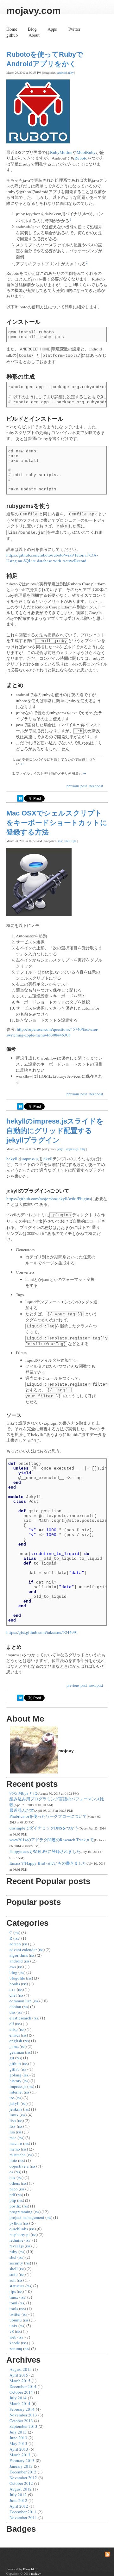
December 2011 (23, 2512)
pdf (12, 2195)
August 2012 (21, 2489)
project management (27, 2217)
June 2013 (18, 2438)
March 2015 (20, 2381)
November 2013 (23, 2415)
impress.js (72, 1149)
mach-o (16, 2143)
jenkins (16, 2109)
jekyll (61, 1149)
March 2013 (20, 2455)
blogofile (17, 1978)
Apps (52, 29)
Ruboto (81, 158)
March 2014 (20, 2403)
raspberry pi (20, 2234)
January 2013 (21, 2466)
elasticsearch (20, 2018)
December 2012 (23, 2472)
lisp (13, 2120)
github (12, 35)
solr (13, 2280)
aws (13, 1967)
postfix (15, 2206)
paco (14, 2189)
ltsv (13, 2126)
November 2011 (23, 2517)
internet (16, 2092)
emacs (15, 2035)
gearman (17, 2052)
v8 (12, 2331)
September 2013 (23, 2426)
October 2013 (21, 2421)
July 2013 (18, 2432)
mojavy (36, 2573)
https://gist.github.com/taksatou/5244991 (42, 1632)
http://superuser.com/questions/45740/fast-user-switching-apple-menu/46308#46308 (52, 1032)
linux (14, 2115)
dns (13, 2012)
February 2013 (22, 2460)
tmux (14, 2297)
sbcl (13, 2257)
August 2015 (21, 2369)
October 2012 (21, 2483)
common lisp (21, 2001)
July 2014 (18, 2398)
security (16, 2263)
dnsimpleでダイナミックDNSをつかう (44, 1828)
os (11, 2172)
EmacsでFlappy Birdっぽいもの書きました (48, 1863)
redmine (16, 2240)
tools (14, 2308)
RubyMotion (61, 152)
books (15, 1984)
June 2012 (18, 2500)
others (15, 2183)
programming (21, 2212)
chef (13, 1995)
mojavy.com (34, 11)
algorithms (19, 1955)
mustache (18, 2155)
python (16, 2223)
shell (67, 841)
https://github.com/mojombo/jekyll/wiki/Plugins (49, 1199)
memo (15, 2149)
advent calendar (23, 1949)
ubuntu (16, 2320)
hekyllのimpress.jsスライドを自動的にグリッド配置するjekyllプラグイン (55, 1131)
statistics (17, 2286)
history (16, 2081)
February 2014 (22, 2409)
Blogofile (29, 2569)
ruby (71, 73)
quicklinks (19, 2229)
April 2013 (19, 2449)
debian (15, 2006)
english (16, 2041)
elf (12, 2024)
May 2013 (18, 2443)
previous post (77, 786)
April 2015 (19, 2375)
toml (13, 2303)
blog (13, 1972)
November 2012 (23, 2478)
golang (16, 2075)
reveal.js (17, 2246)
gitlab (15, 2069)
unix (13, 2326)
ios (12, 2098)
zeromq (16, 2348)
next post (96, 786)
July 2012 (18, 2495)
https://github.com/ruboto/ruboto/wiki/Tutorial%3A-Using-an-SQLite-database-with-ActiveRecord (52, 558)
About (34, 35)
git (12, 2058)
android (62, 73)
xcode (15, 2343)
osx (13, 2177)
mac (60, 841)
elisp (14, 2029)
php (13, 2200)
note (13, 2160)
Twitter (74, 29)
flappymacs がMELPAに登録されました (45, 1851)
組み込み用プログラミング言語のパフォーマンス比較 (57, 1802)
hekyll (12, 1159)
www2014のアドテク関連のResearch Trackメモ (52, 1840)
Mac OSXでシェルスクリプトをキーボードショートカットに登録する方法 (57, 823)
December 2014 (23, 2386)
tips (74, 841)
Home (12, 29)
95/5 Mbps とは (23, 1793)
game (14, 2046)
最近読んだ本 (22, 1810)
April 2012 (19, 2506)
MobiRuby (86, 152)
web (13, 2337)
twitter (15, 2314)
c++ (13, 1989)
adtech (15, 1944)
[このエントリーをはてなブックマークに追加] (20, 800)
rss (17, 1932)
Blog (32, 29)
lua (12, 2132)
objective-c (19, 2166)
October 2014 (21, 2392)
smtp (14, 2274)
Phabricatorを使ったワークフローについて (48, 1816)
